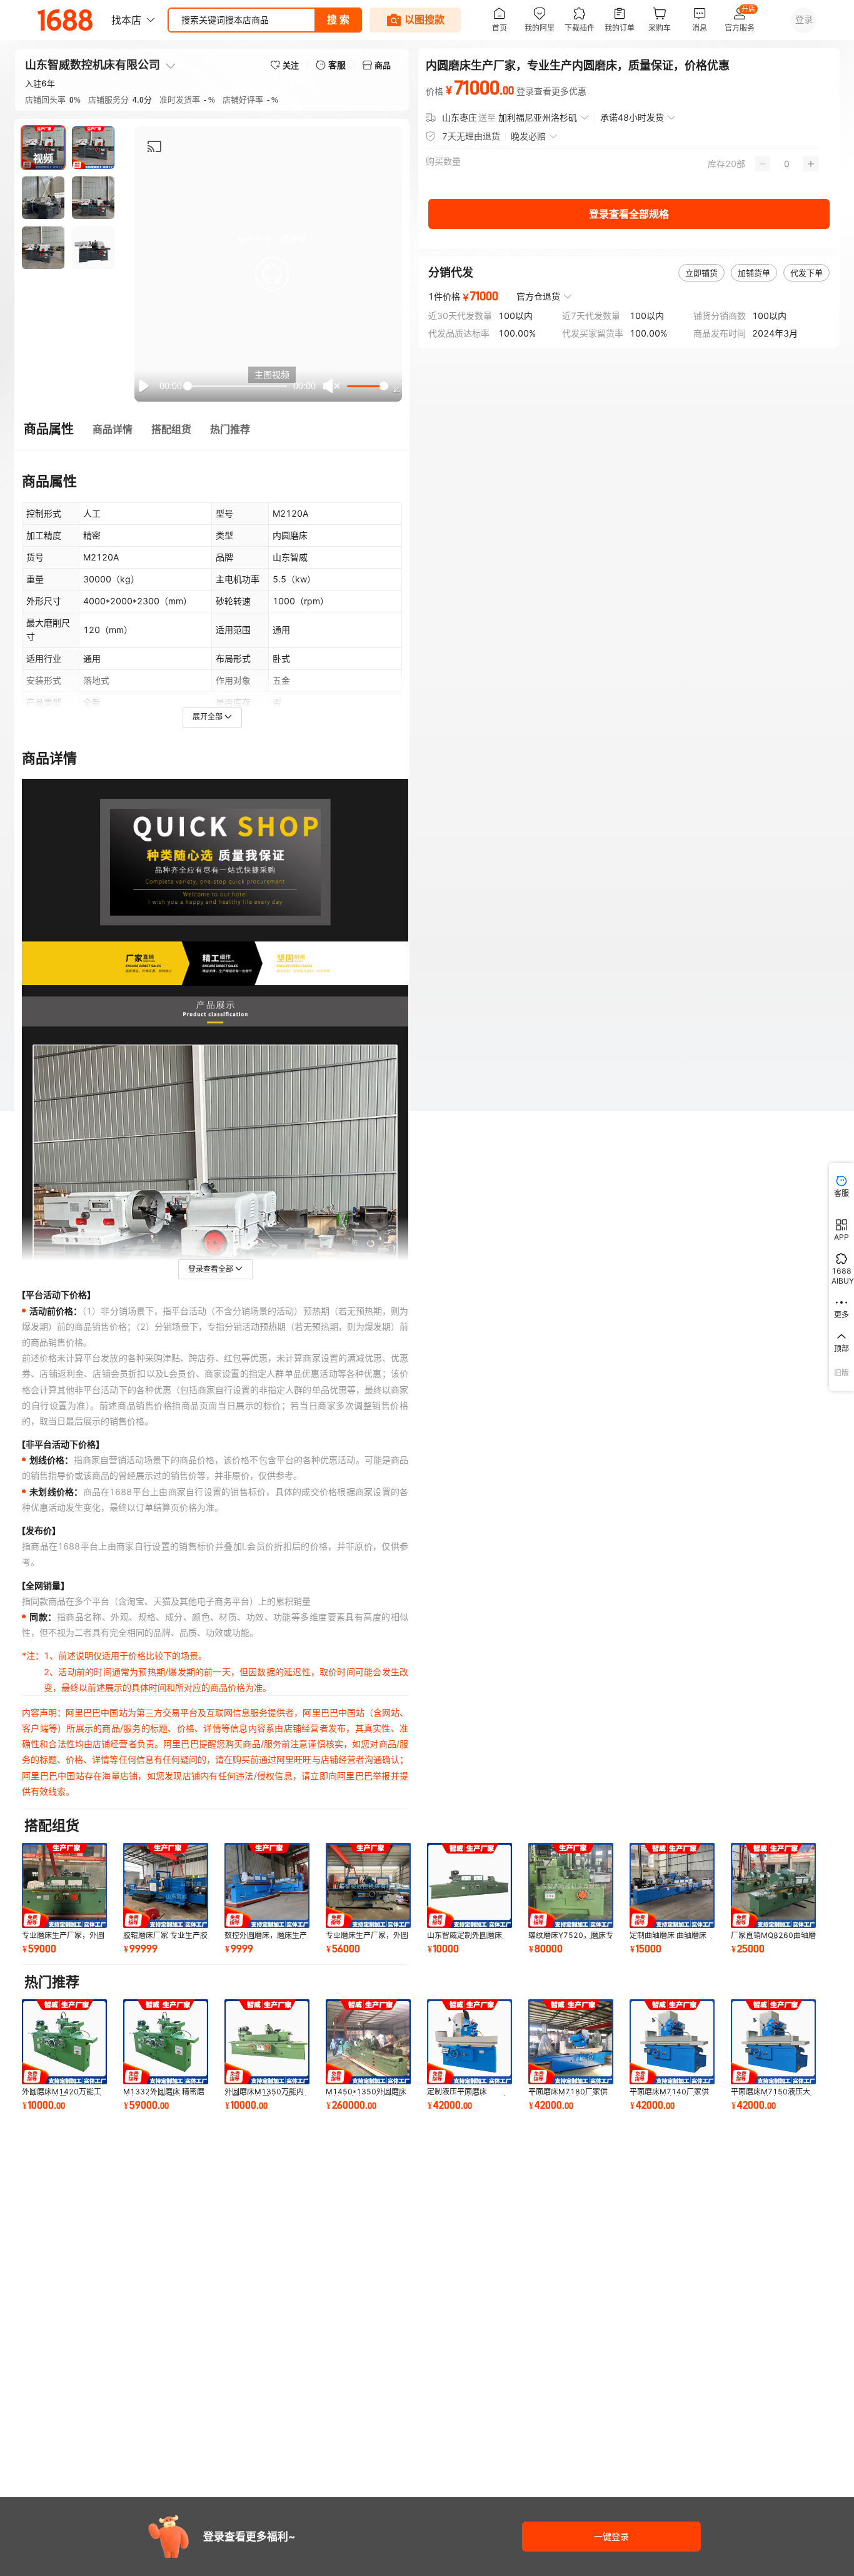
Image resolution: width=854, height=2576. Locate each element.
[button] (272, 274)
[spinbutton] (787, 164)
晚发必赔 (528, 136)
